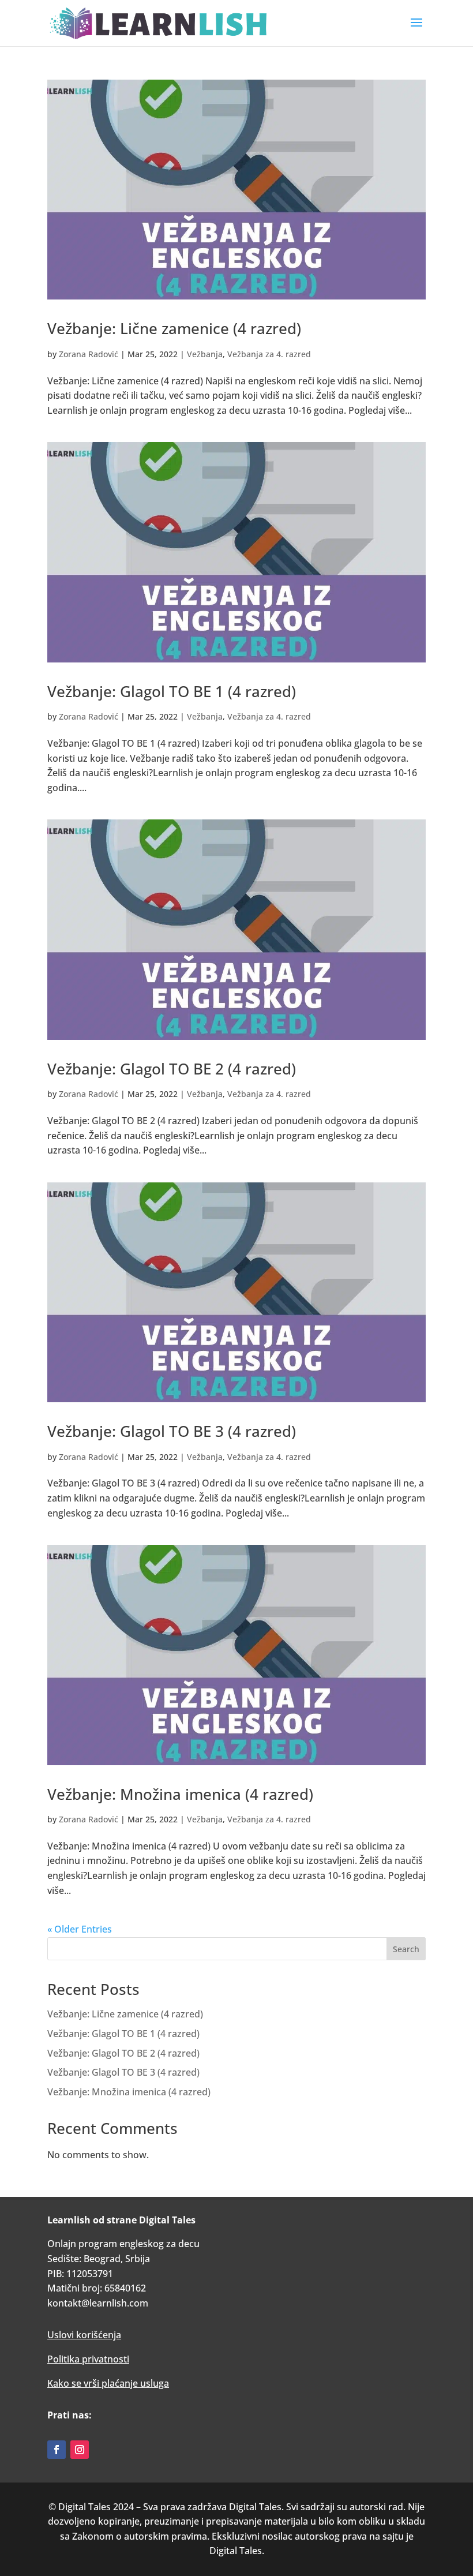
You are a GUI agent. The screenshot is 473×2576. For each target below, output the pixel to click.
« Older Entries (80, 1929)
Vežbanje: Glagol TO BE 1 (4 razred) (172, 691)
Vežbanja (205, 354)
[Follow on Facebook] (57, 2450)
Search (406, 1949)
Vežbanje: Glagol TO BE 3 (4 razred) (172, 1431)
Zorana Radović (89, 354)
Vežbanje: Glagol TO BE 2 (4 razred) (172, 1069)
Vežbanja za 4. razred (269, 354)
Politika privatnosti (88, 2359)
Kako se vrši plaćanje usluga (108, 2383)
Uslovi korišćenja (84, 2335)
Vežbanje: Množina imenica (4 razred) (180, 1794)
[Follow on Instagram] (80, 2450)
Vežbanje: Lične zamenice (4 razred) (174, 328)
